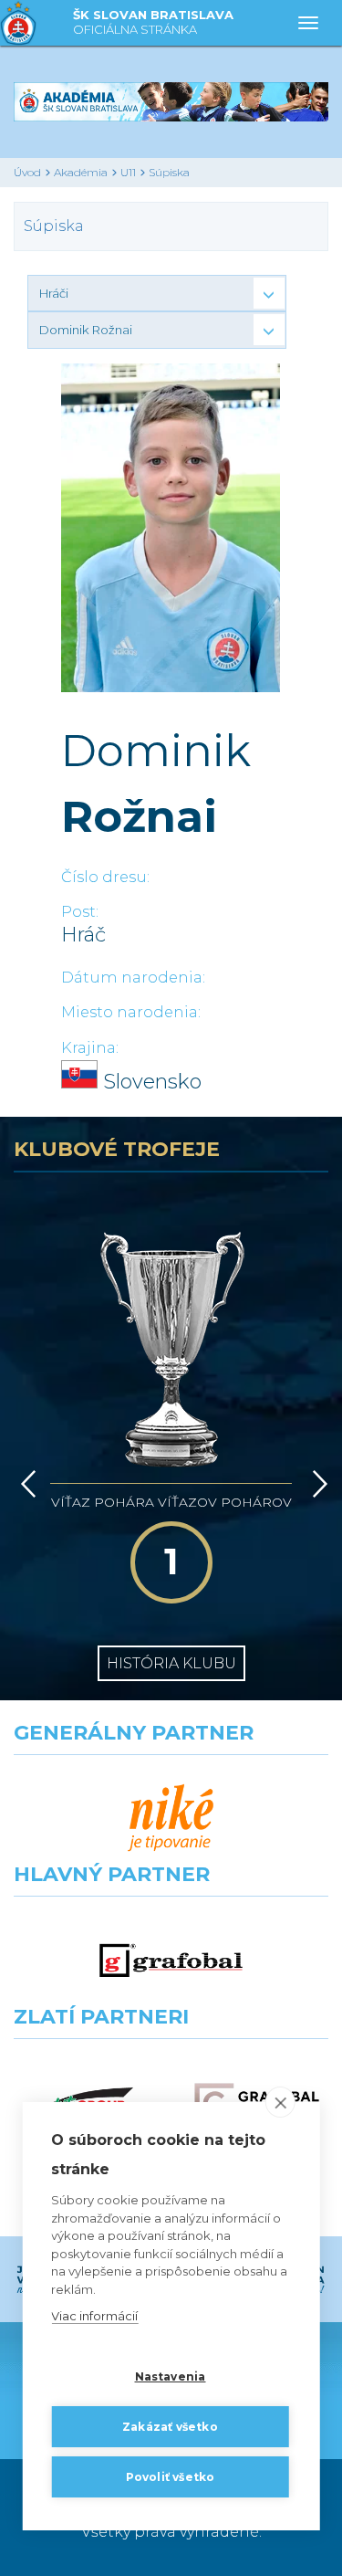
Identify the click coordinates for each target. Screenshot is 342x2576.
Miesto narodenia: (131, 1012)
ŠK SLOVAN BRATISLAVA (153, 22)
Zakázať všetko (170, 2427)
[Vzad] (25, 1484)
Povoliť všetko (171, 2477)
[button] (157, 293)
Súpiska (169, 172)
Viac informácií (94, 2316)
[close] (280, 2102)
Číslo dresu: (105, 877)
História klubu (171, 1663)
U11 (128, 172)
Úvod (27, 172)
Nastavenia (171, 2376)
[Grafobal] (171, 1961)
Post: (80, 912)
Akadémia (81, 172)
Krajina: (90, 1048)
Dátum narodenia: (133, 978)
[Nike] (171, 1819)
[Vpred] (316, 1484)
